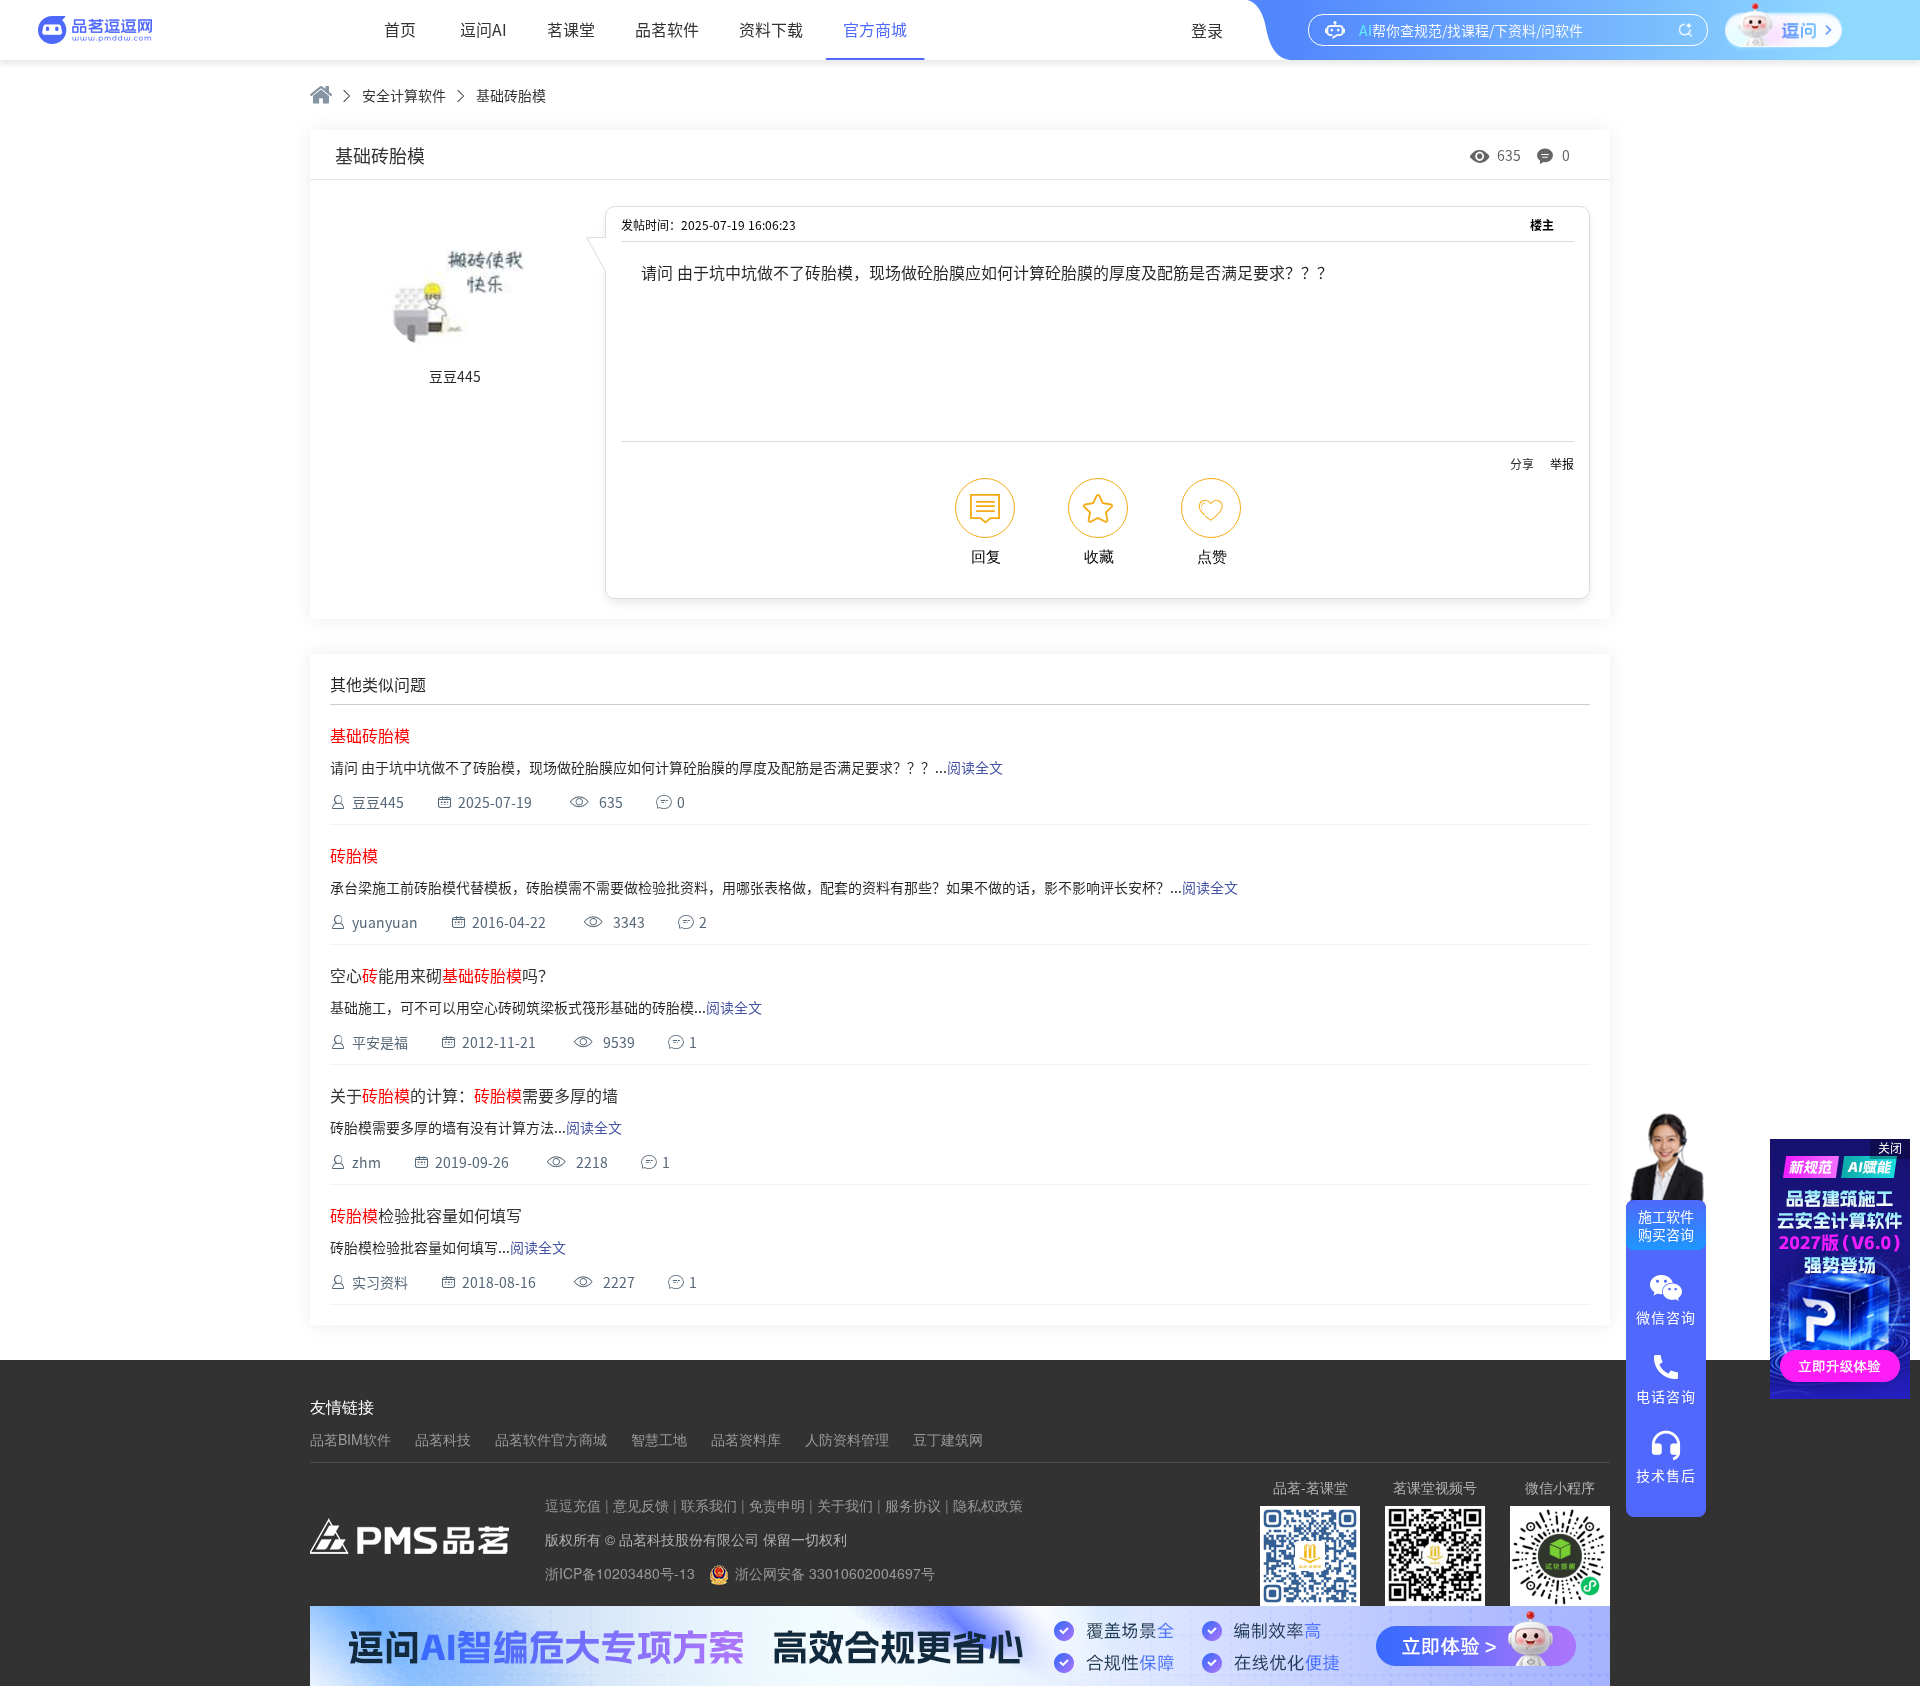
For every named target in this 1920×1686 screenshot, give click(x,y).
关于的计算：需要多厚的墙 (474, 1095)
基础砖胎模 (511, 95)
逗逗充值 (573, 1505)
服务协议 (913, 1505)
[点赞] (1211, 508)
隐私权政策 (988, 1505)
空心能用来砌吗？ (442, 975)
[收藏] (1098, 508)
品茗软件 (667, 29)
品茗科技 (443, 1439)
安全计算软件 (404, 95)
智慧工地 (659, 1439)
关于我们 (845, 1505)
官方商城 (875, 29)
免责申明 (777, 1505)
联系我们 (709, 1505)
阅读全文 (975, 767)
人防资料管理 (847, 1439)
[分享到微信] (1522, 464)
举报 (1562, 463)
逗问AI (483, 29)
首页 (400, 29)
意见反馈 (641, 1505)
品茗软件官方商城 (551, 1439)
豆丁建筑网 (948, 1439)
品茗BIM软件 (350, 1439)
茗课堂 (571, 29)
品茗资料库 (746, 1439)
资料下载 (771, 29)
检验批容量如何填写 (426, 1215)
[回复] (985, 508)
